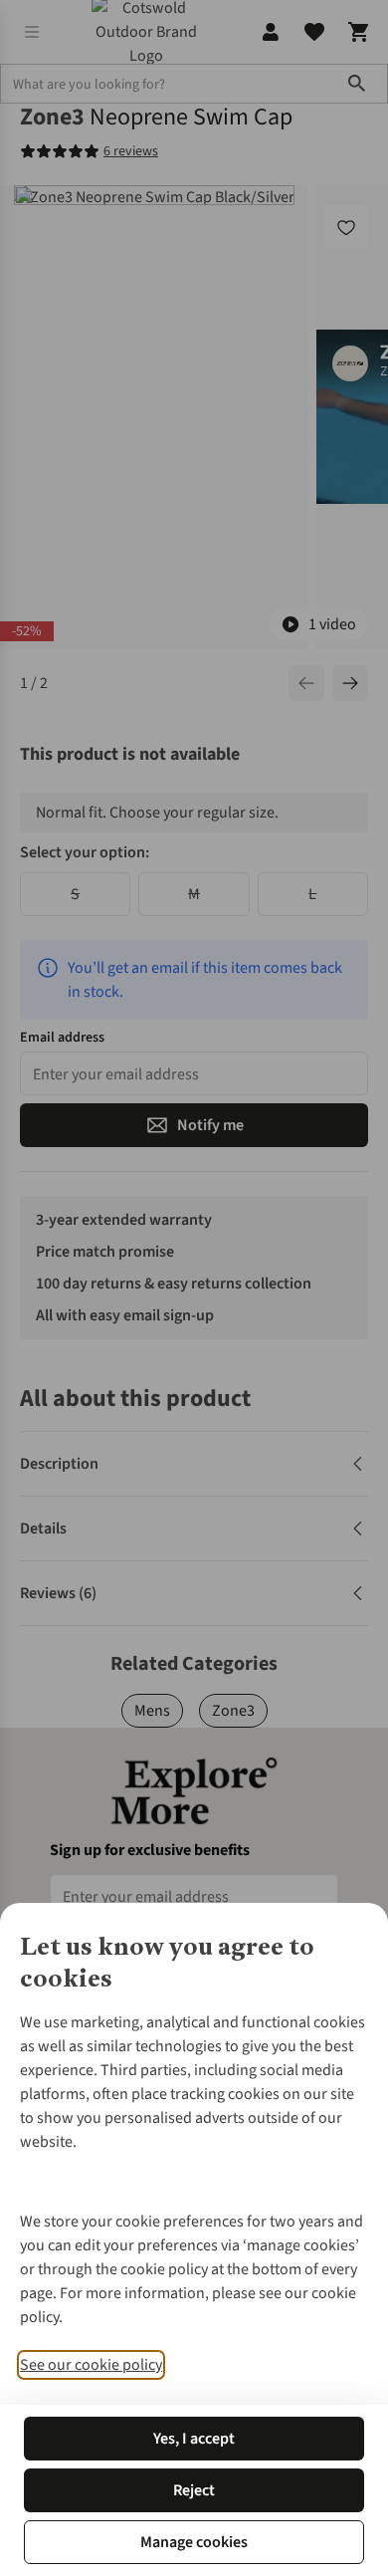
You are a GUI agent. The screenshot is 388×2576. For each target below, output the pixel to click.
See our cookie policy (91, 2365)
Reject (194, 2490)
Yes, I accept (194, 2439)
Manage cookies (194, 2542)
